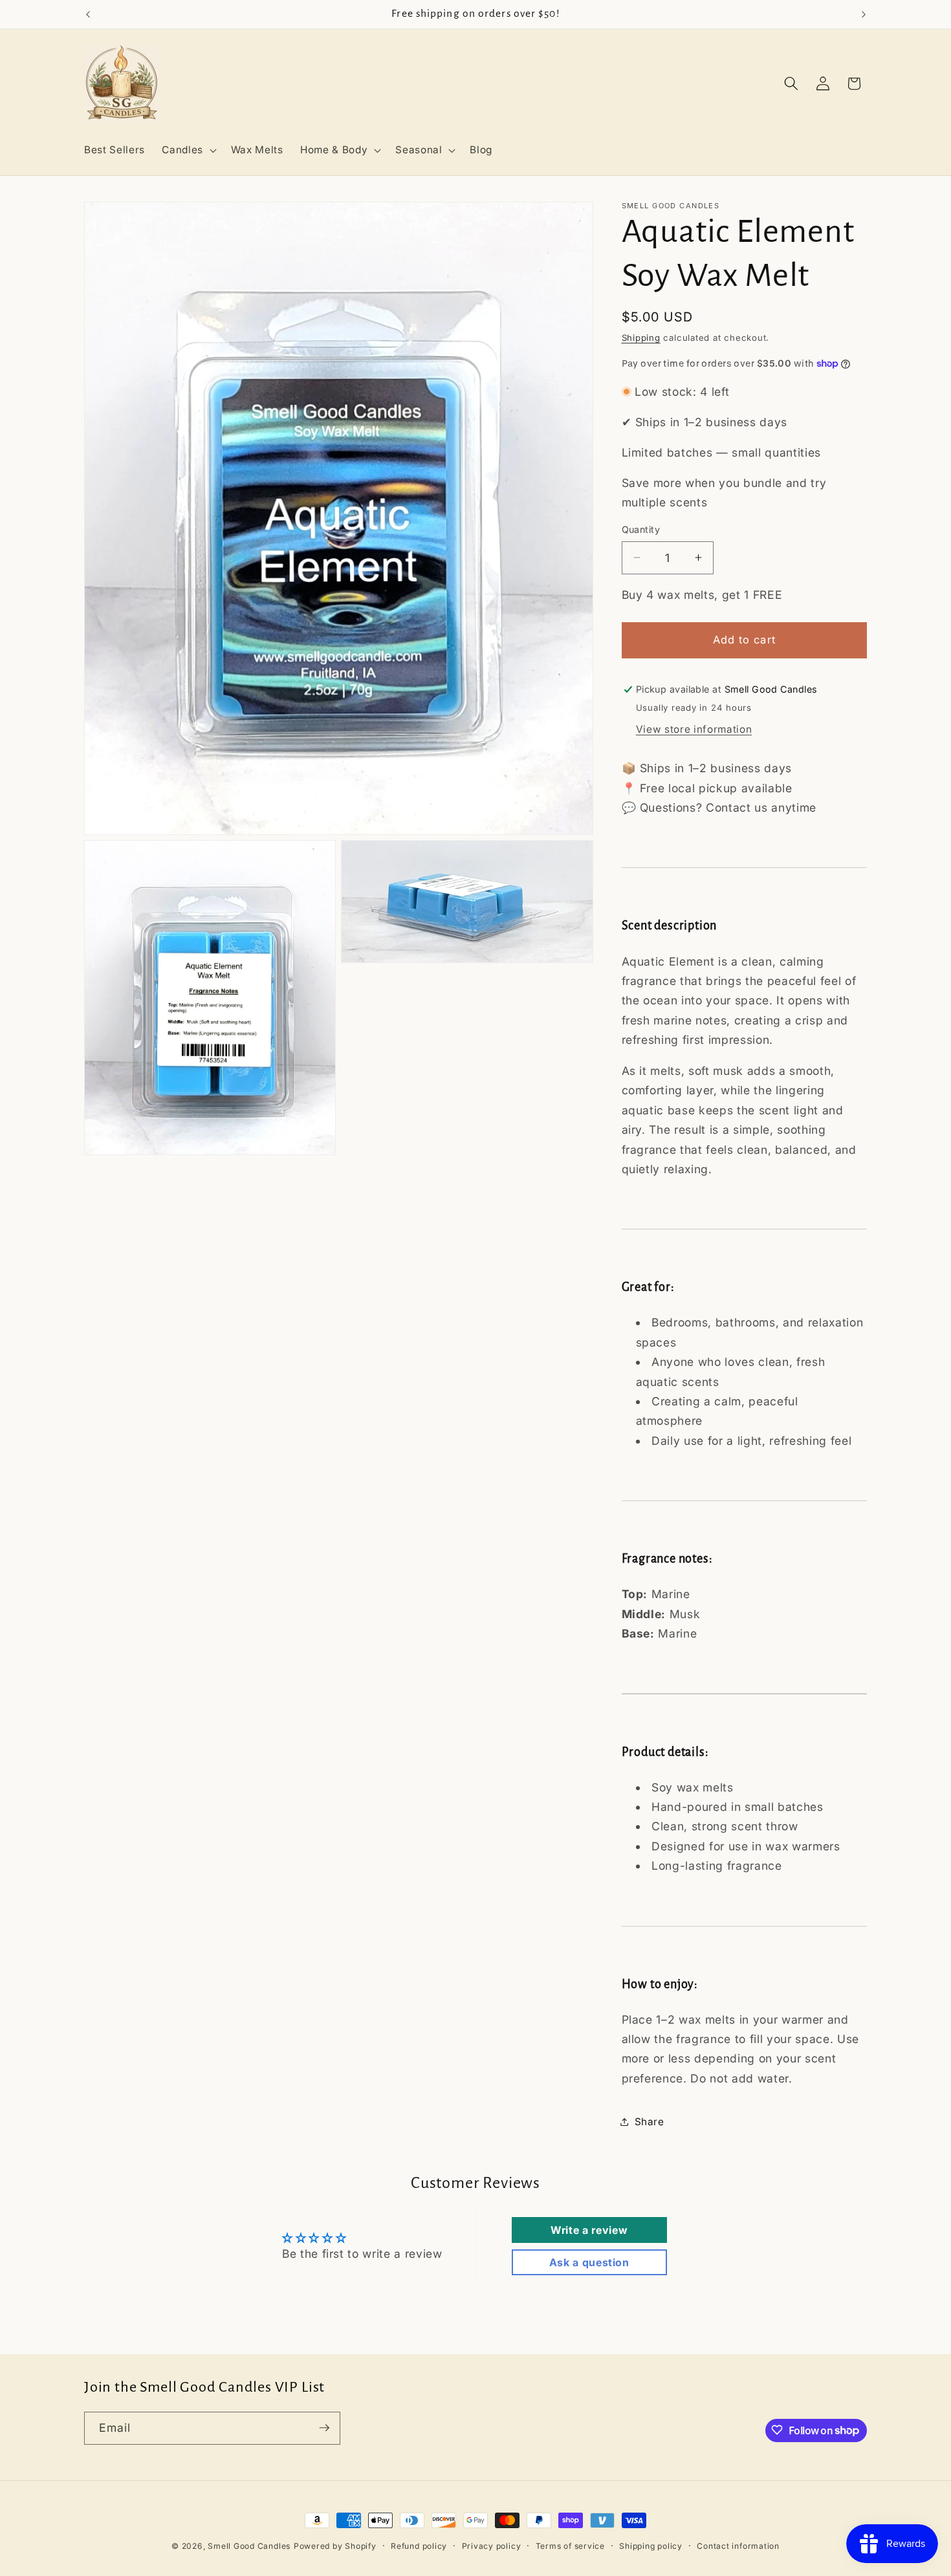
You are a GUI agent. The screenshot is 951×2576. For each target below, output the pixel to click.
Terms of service (570, 2546)
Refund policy (419, 2546)
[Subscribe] (324, 2428)
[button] (188, 150)
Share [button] (650, 2121)
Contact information (738, 2546)
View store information (694, 729)
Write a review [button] (589, 2230)
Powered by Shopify (335, 2546)
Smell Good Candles (249, 2546)
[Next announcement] (864, 14)
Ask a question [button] (589, 2262)
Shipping (641, 337)
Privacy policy (492, 2546)
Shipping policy (651, 2546)
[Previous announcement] (88, 14)
